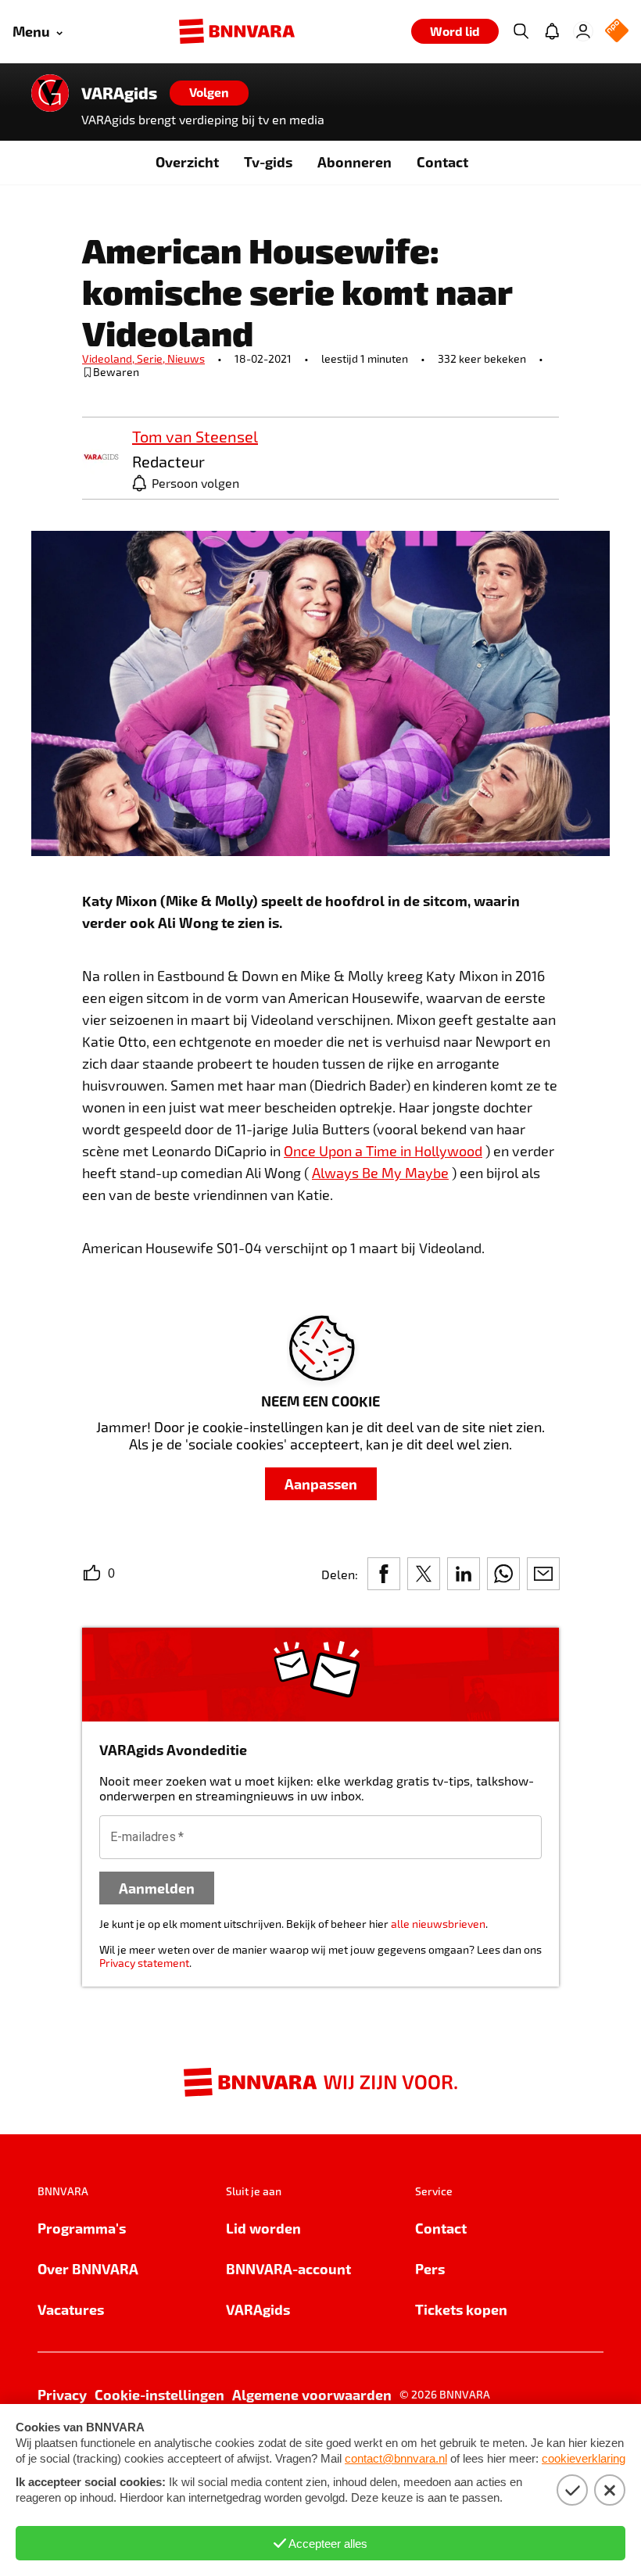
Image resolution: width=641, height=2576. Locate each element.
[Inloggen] (583, 31)
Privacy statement (144, 1963)
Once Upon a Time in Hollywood (383, 1151)
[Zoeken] (521, 31)
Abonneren (355, 161)
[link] (101, 458)
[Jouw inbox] (552, 31)
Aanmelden (157, 1888)
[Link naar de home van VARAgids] (50, 93)
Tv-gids (268, 161)
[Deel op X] (424, 1574)
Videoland (109, 358)
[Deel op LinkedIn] (464, 1574)
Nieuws (186, 358)
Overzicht (187, 161)
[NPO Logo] (617, 32)
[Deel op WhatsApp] (503, 1574)
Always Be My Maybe (380, 1173)
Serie (152, 358)
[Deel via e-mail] (543, 1574)
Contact (442, 161)
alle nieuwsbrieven (438, 1924)
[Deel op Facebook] (384, 1574)
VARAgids (119, 93)
